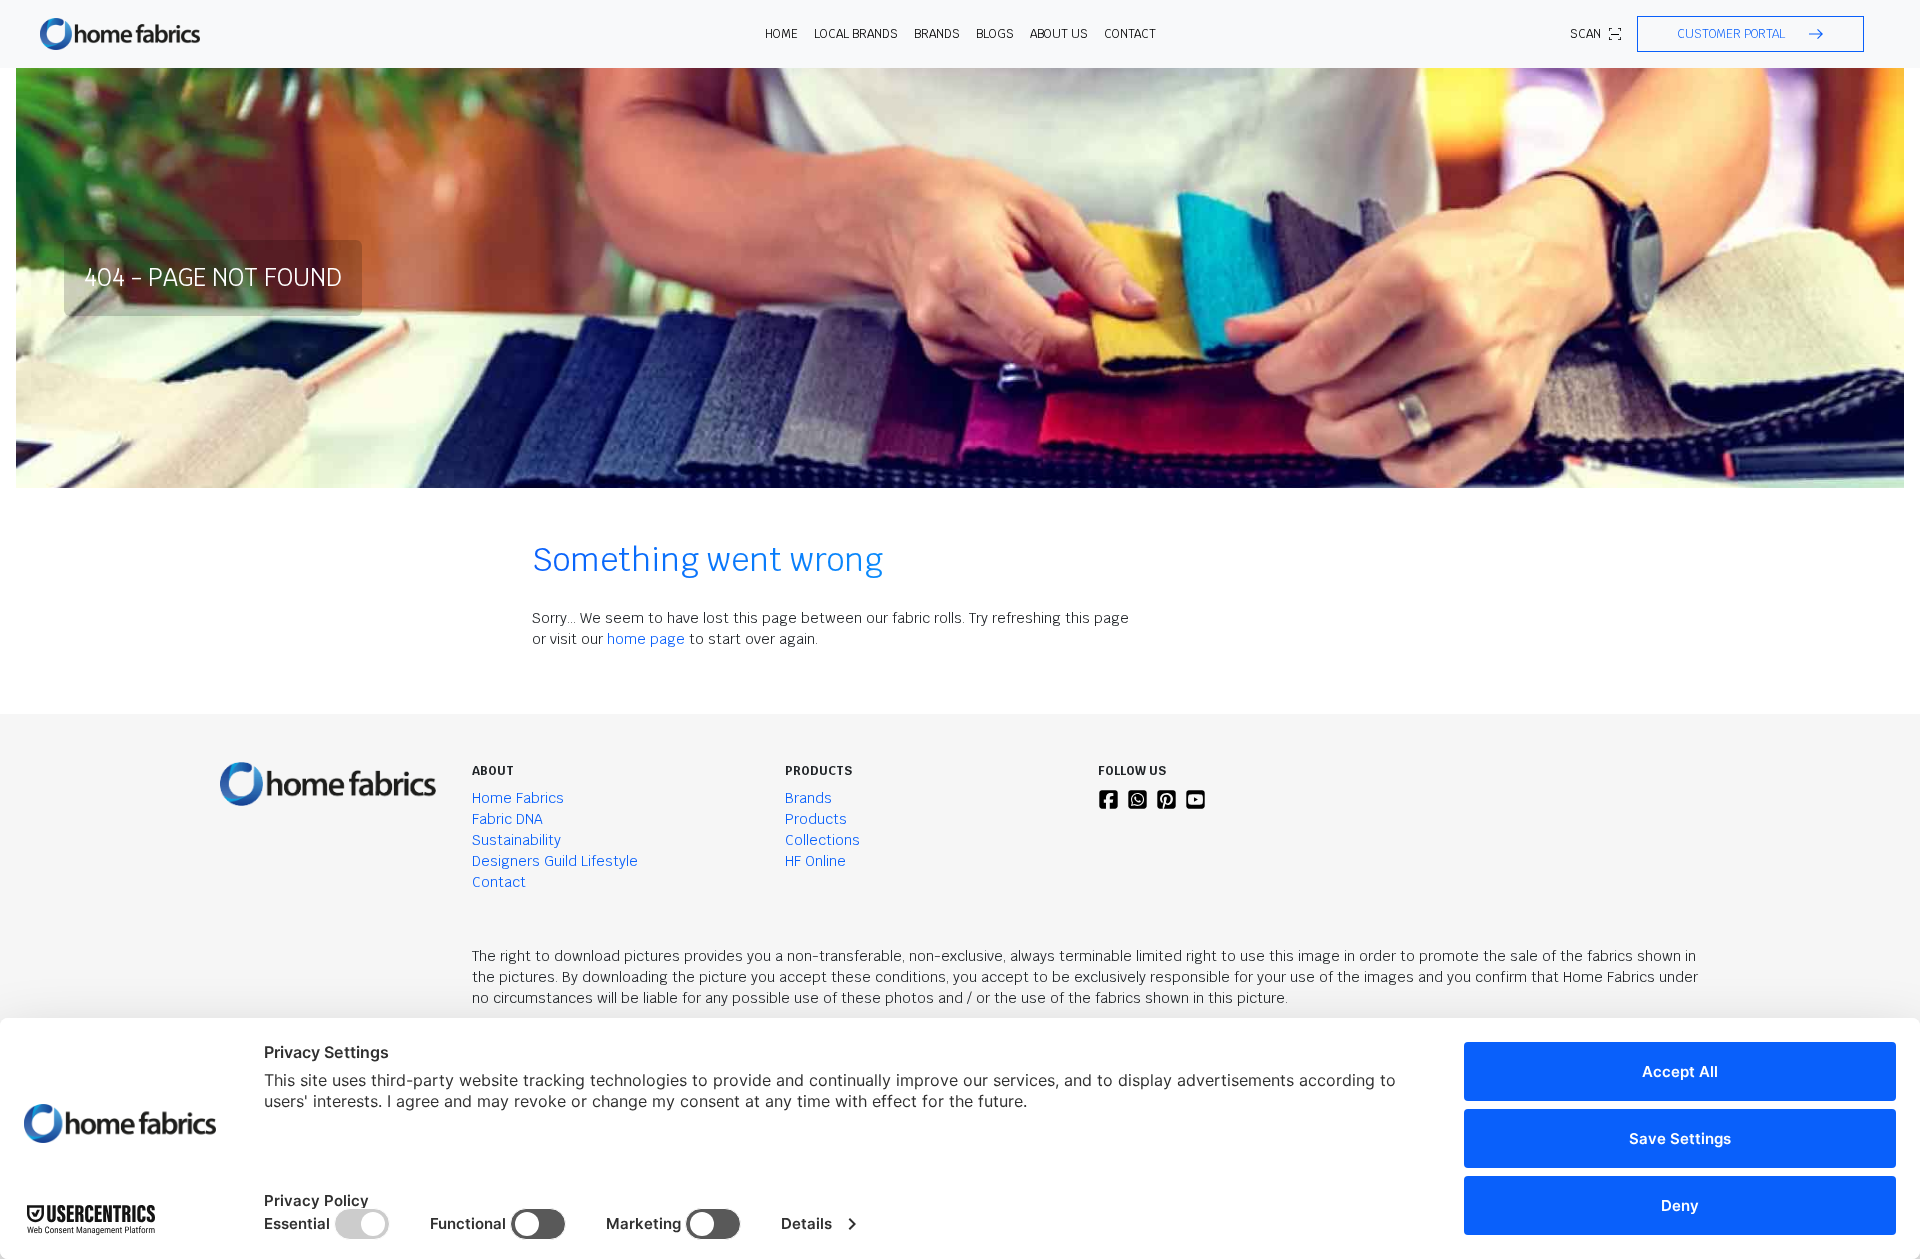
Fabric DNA (507, 819)
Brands (808, 798)
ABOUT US (1059, 34)
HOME (781, 34)
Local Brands (856, 34)
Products (816, 819)
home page (646, 639)
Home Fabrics (518, 798)
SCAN (1585, 34)
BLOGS (995, 34)
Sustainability (516, 840)
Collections (822, 840)
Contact (1130, 34)
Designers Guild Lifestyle (555, 861)
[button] (1750, 34)
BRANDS (937, 34)
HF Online (815, 861)
